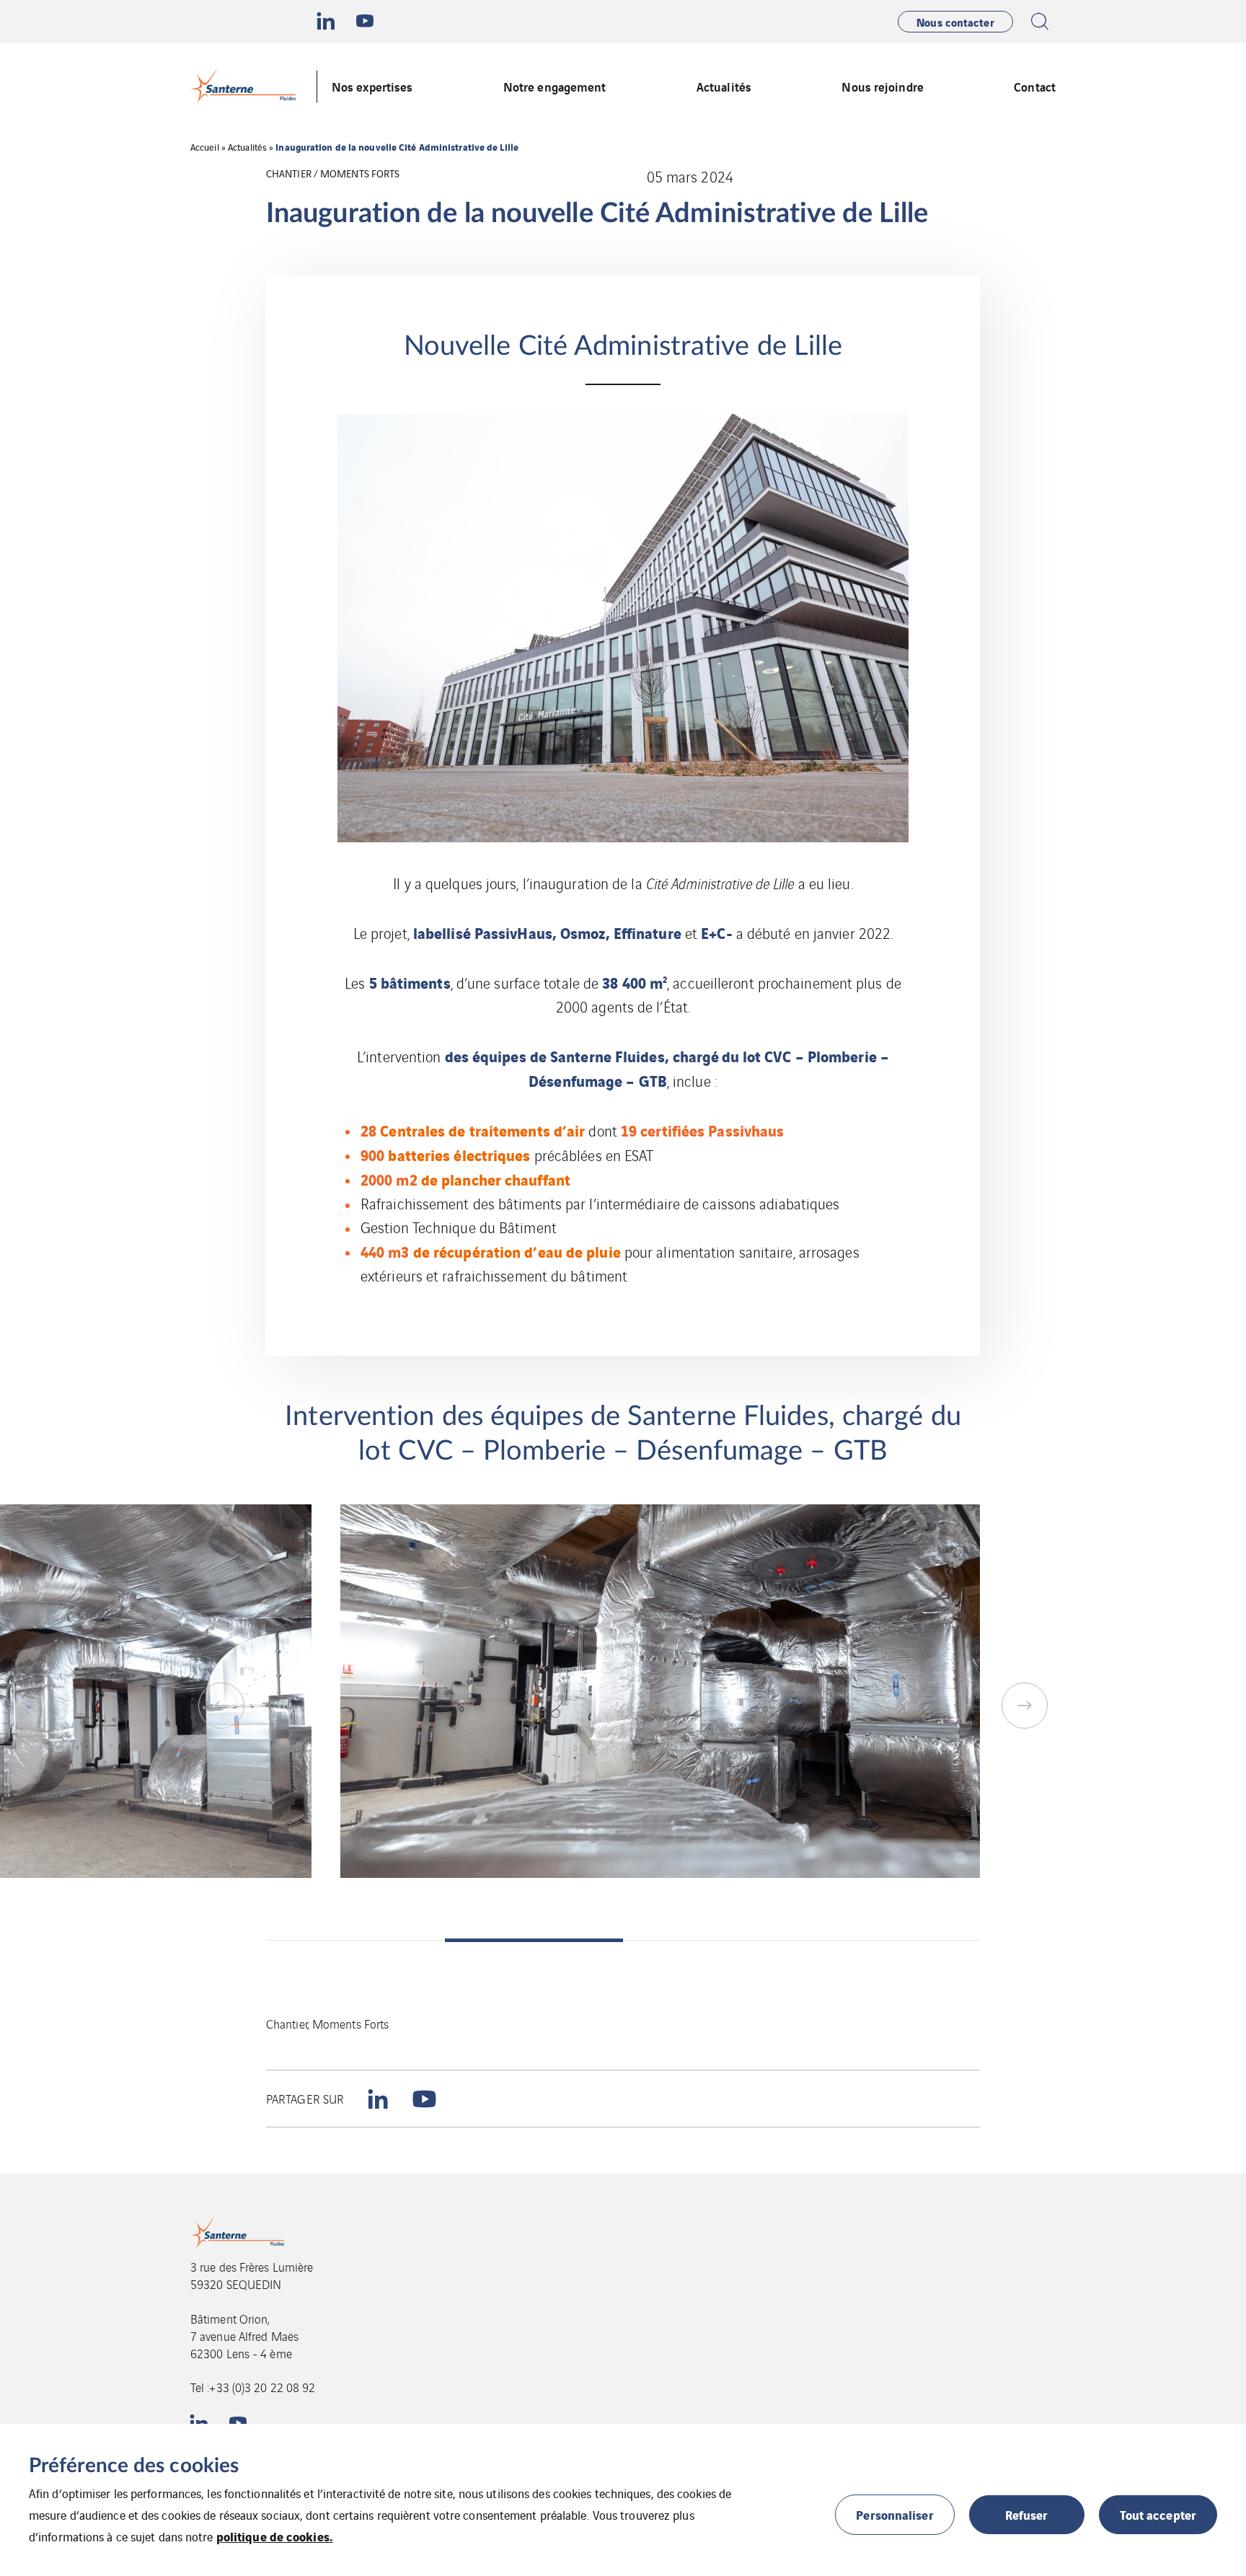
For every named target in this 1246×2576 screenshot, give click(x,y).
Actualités (724, 86)
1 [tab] (355, 1940)
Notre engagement (555, 86)
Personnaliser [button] (894, 2514)
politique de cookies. (275, 2536)
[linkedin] (378, 2099)
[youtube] (424, 2099)
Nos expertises (372, 86)
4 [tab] (891, 1940)
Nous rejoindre (882, 86)
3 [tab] (712, 1940)
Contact (1035, 86)
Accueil (205, 147)
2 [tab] (534, 1940)
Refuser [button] (1027, 2514)
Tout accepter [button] (1158, 2514)
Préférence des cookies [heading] (134, 2466)
